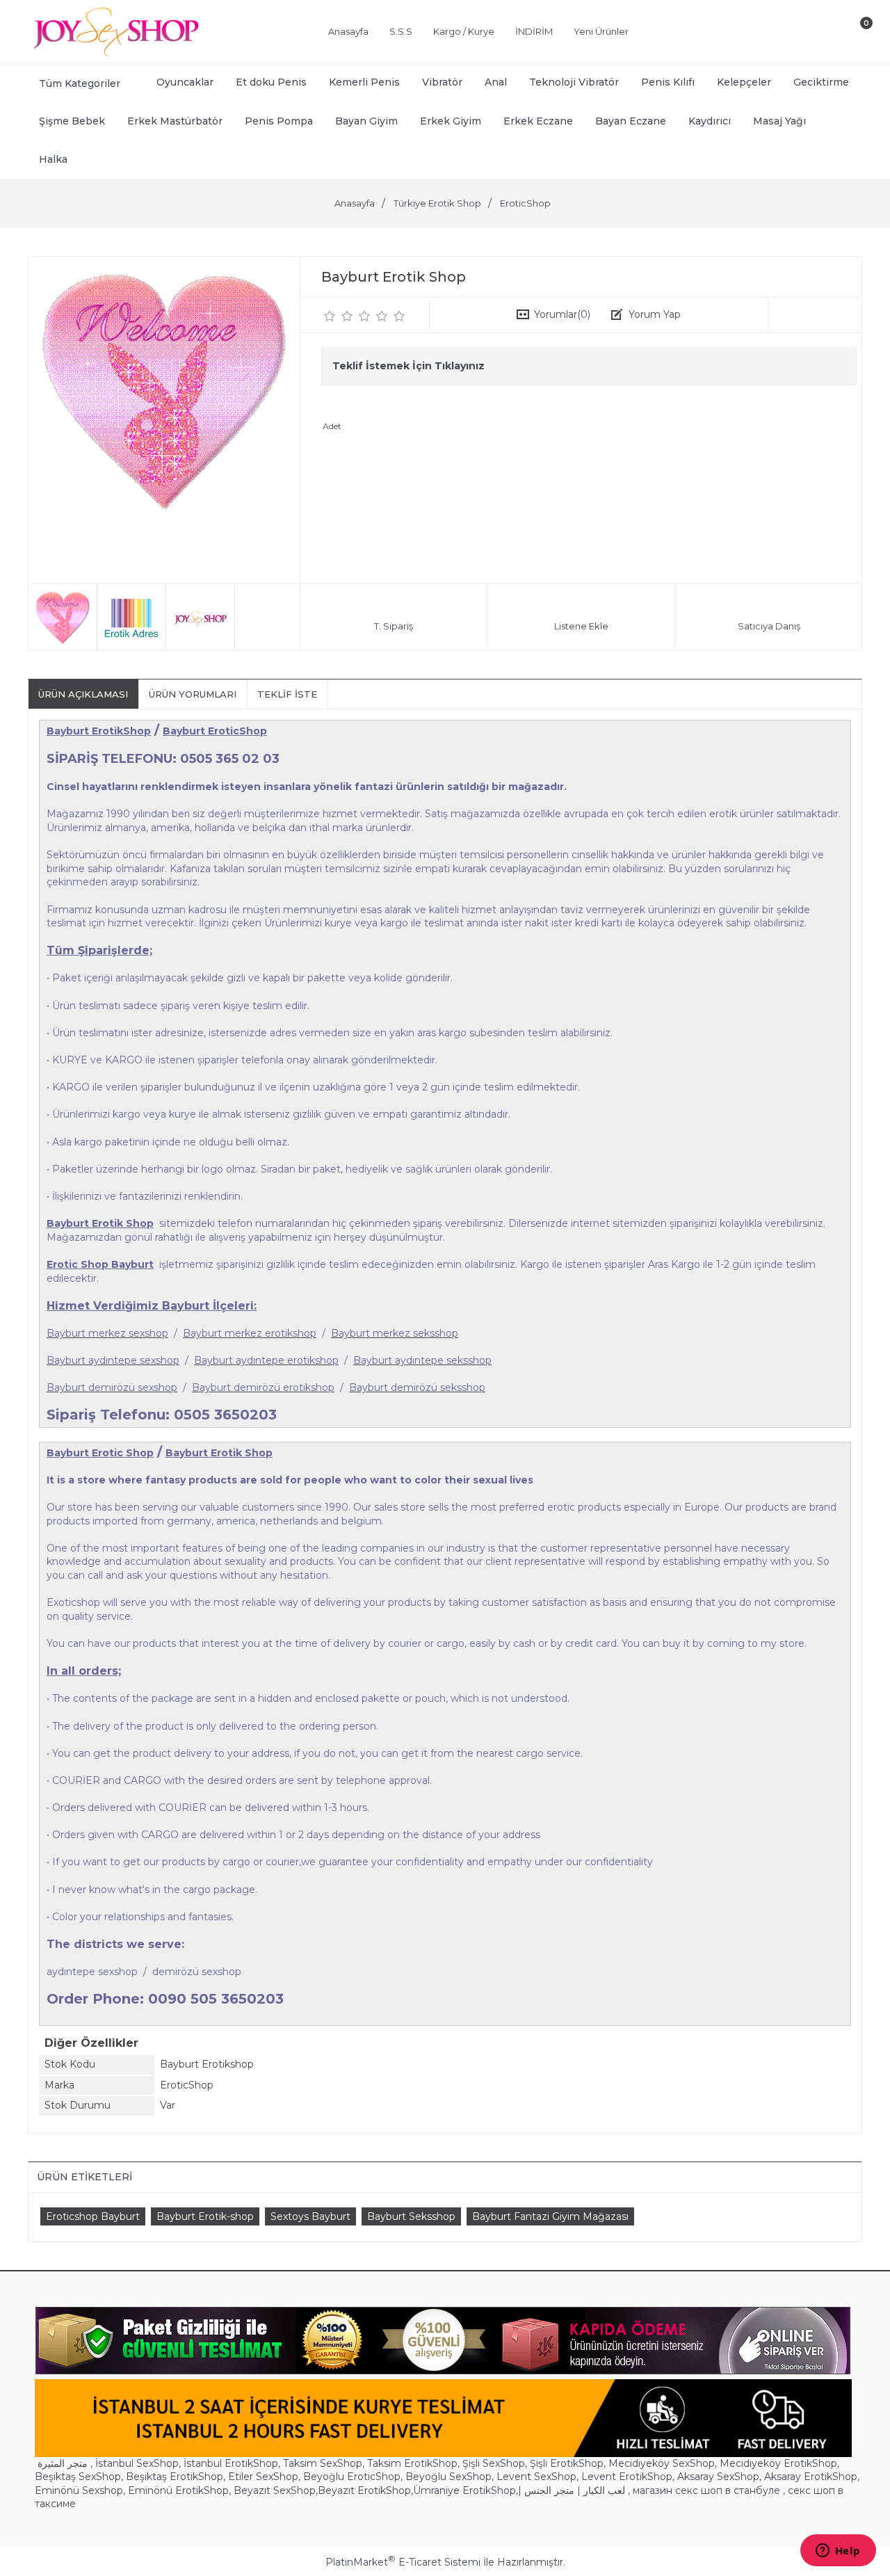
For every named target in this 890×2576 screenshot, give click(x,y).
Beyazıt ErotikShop (364, 2490)
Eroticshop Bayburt (93, 2216)
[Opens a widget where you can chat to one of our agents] (838, 2552)
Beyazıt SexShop (275, 2490)
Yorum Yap (655, 314)
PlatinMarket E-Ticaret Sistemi (403, 2562)
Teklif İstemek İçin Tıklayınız (408, 366)
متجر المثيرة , (65, 2463)
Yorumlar (562, 314)
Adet (332, 426)
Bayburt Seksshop (411, 2216)
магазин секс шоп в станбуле (706, 2490)
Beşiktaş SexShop (78, 2477)
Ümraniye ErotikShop (464, 2490)
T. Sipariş (394, 626)
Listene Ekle (581, 626)
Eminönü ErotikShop (178, 2490)
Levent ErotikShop (627, 2477)
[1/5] (330, 316)
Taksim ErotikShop (412, 2463)
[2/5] (339, 316)
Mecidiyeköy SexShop (662, 2463)
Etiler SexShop (263, 2477)
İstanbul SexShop (137, 2463)
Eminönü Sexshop (79, 2490)
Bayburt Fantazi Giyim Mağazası (550, 2216)
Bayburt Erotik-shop (205, 2216)
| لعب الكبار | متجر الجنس (572, 2490)
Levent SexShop (536, 2477)
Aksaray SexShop (718, 2477)
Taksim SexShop (323, 2463)
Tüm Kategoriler (80, 83)
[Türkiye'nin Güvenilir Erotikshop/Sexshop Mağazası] (115, 54)
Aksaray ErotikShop (811, 2477)
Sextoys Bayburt (310, 2216)
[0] (855, 34)
